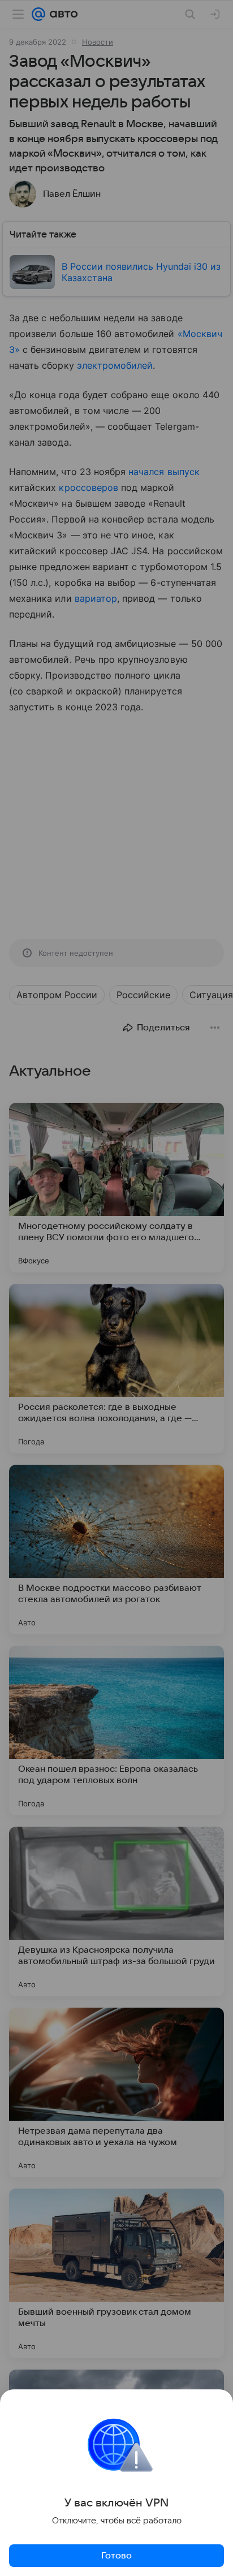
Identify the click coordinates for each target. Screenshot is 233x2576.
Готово (116, 2556)
